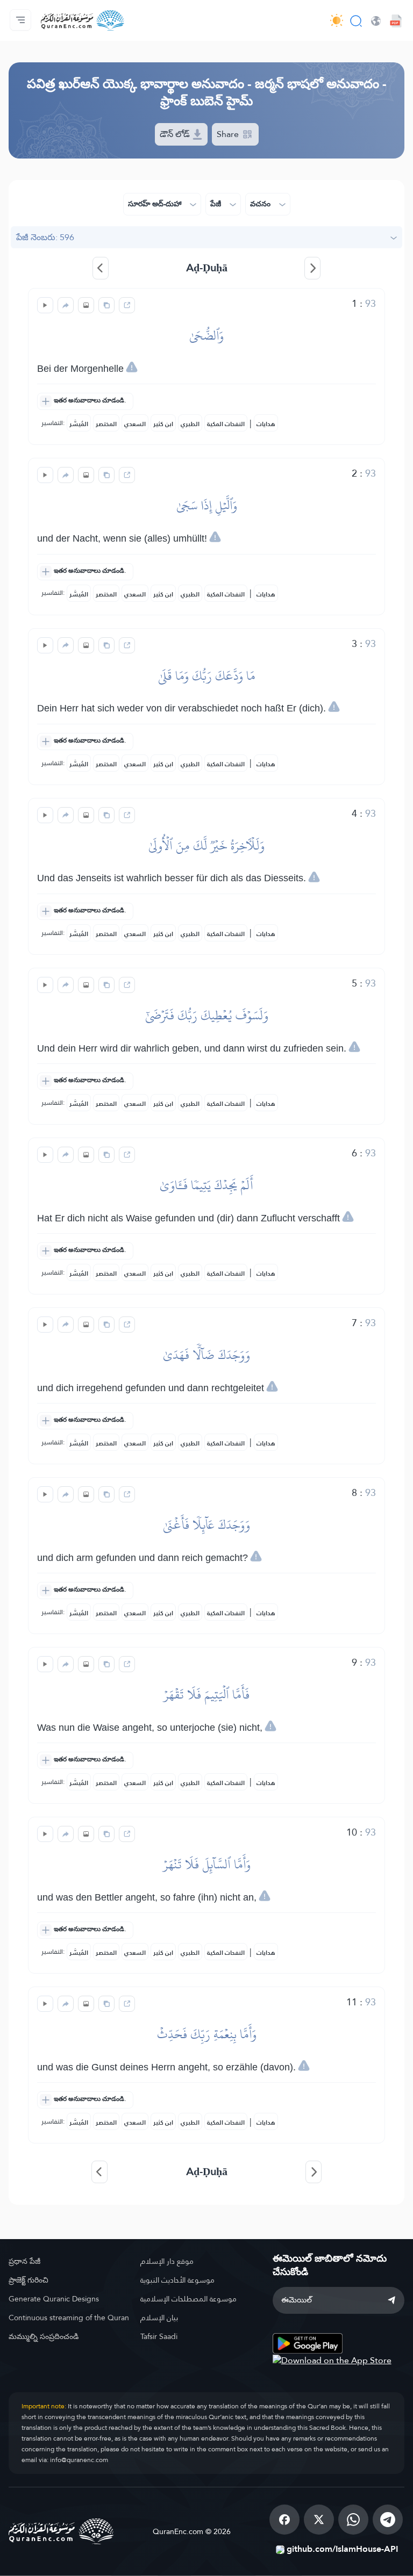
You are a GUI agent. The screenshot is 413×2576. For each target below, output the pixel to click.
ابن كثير (163, 424)
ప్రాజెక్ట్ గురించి (29, 2280)
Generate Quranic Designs (54, 2299)
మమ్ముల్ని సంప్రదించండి (44, 2336)
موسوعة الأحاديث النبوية (177, 2280)
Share (229, 134)
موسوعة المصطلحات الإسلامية (188, 2299)
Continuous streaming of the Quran (69, 2318)
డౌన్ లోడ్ (176, 134)
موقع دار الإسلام (167, 2261)
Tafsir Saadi (159, 2336)
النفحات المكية (226, 424)
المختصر (106, 424)
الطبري (190, 424)
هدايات (266, 424)
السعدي (135, 424)
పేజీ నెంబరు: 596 (45, 237)
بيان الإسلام (159, 2318)
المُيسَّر (79, 424)
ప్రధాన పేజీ (24, 2261)
